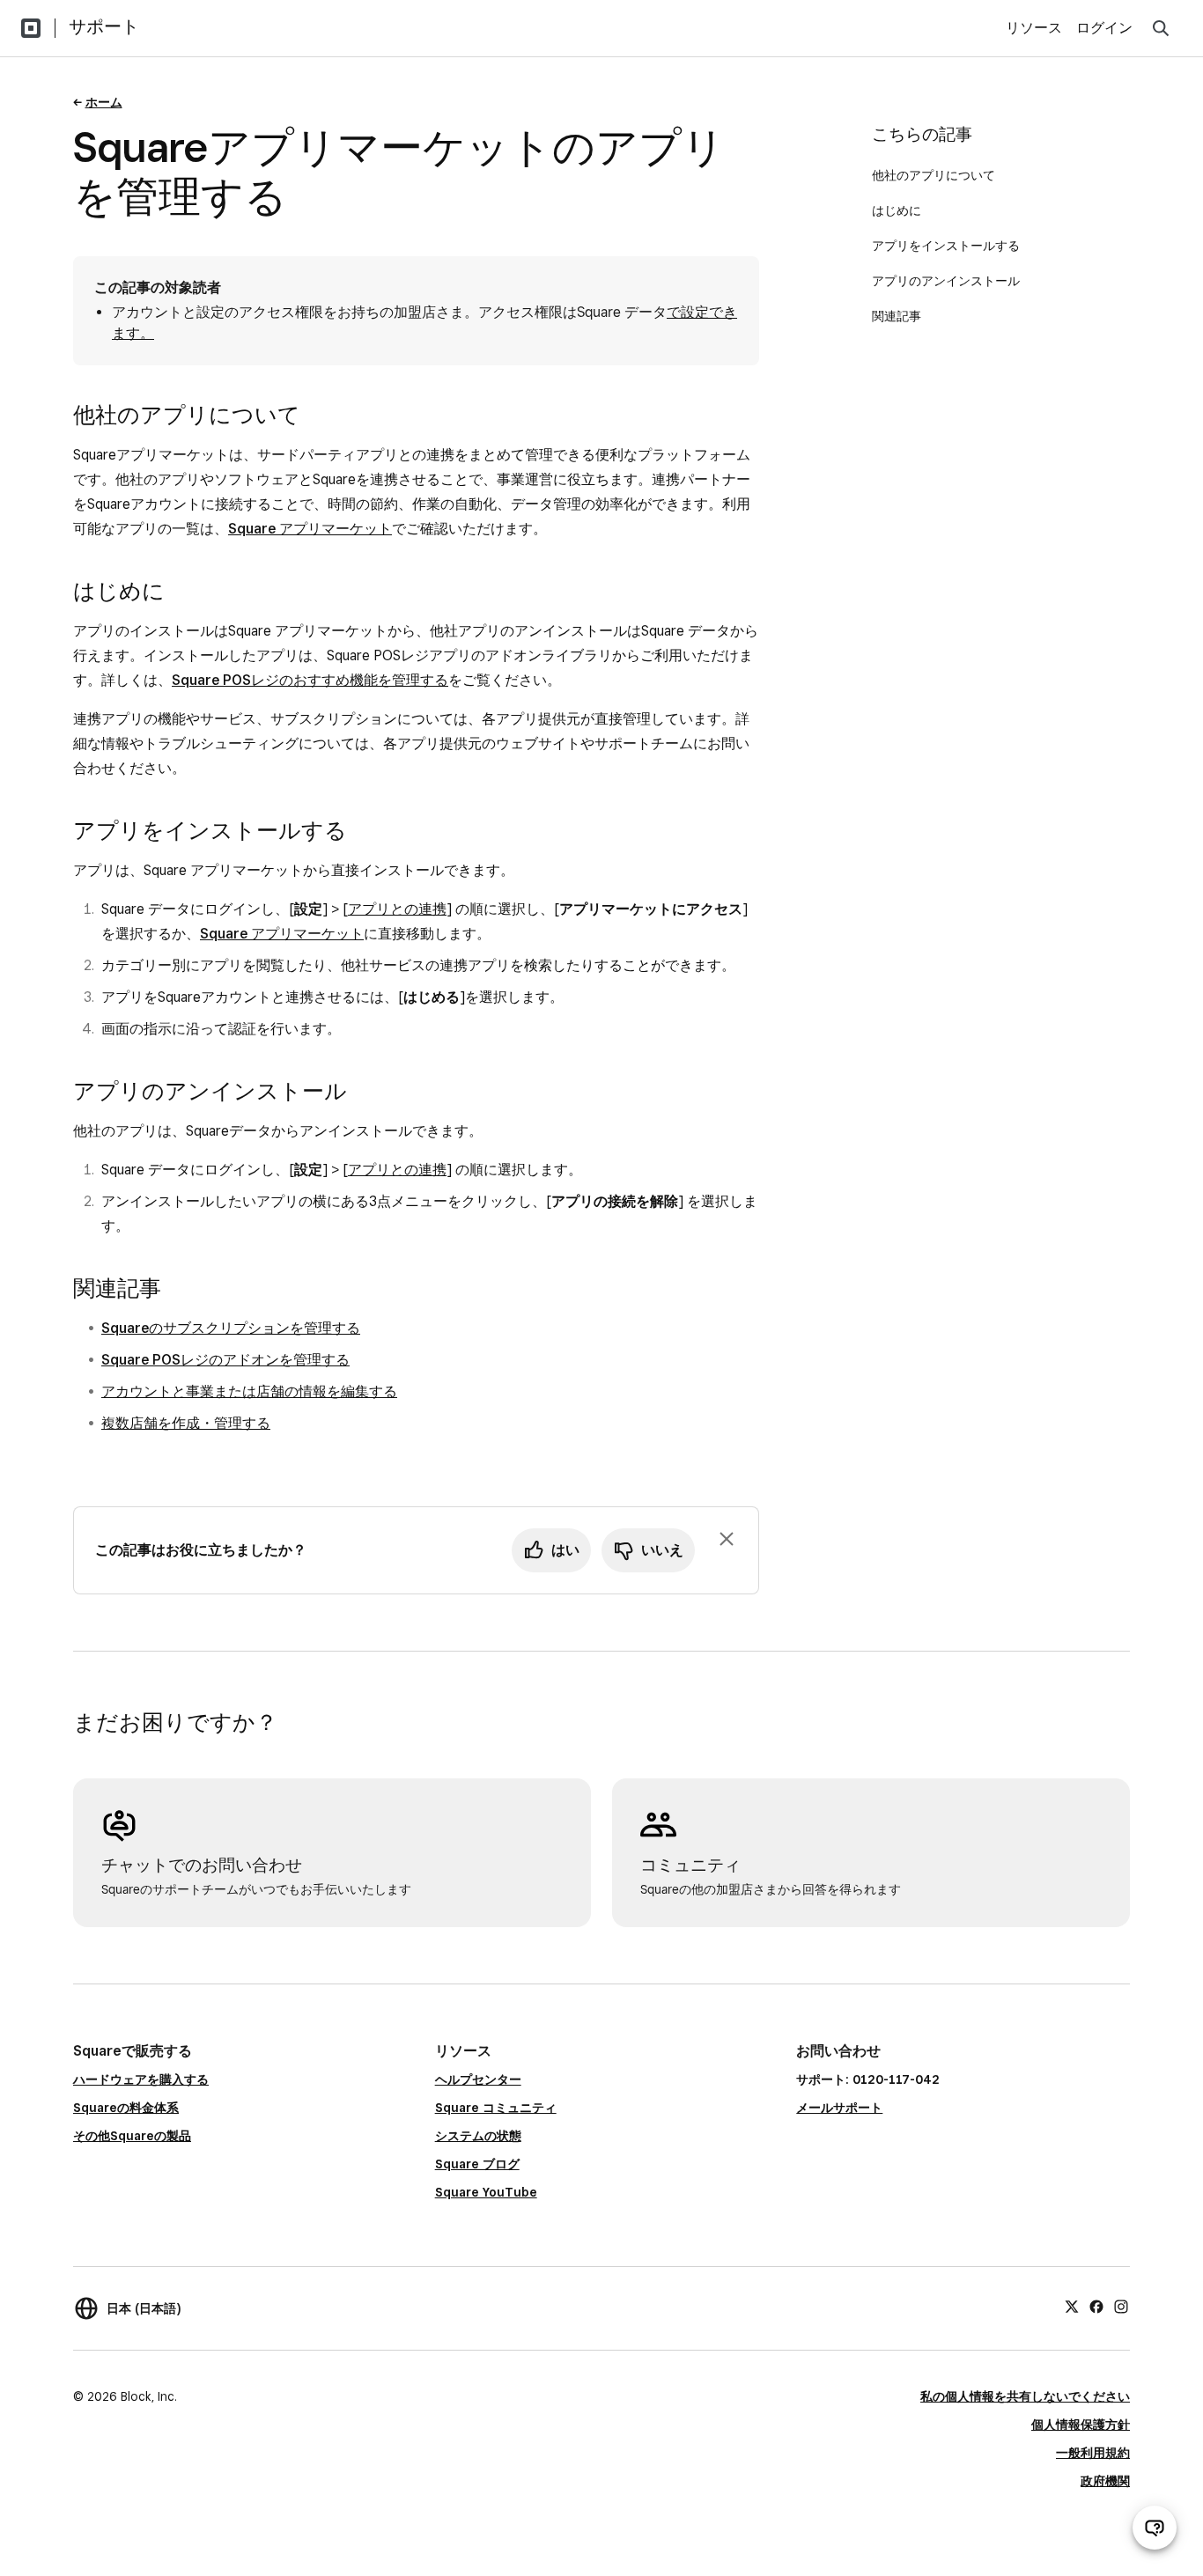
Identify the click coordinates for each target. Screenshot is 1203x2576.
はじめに (897, 210)
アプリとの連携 (397, 909)
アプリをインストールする (946, 246)
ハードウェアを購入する (141, 2079)
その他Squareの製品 (132, 2136)
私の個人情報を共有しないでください (1025, 2396)
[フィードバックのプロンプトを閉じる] (727, 1539)
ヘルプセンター (478, 2079)
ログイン (1104, 28)
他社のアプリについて (934, 175)
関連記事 (897, 316)
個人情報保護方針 (1081, 2425)
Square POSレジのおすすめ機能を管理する (310, 680)
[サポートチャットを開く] (1155, 2528)
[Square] (31, 28)
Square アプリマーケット (310, 529)
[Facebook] (1096, 2306)
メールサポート (839, 2108)
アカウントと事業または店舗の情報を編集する (249, 1391)
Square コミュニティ (496, 2108)
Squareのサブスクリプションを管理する (231, 1328)
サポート (104, 26)
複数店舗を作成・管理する (186, 1423)
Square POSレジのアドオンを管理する (225, 1360)
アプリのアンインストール (946, 281)
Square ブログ (477, 2164)
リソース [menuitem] (1034, 28)
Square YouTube (486, 2192)
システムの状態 (478, 2136)
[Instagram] (1121, 2306)
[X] (1072, 2306)
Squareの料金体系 (126, 2108)
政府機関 (1105, 2481)
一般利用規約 (1093, 2453)
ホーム (104, 102)
